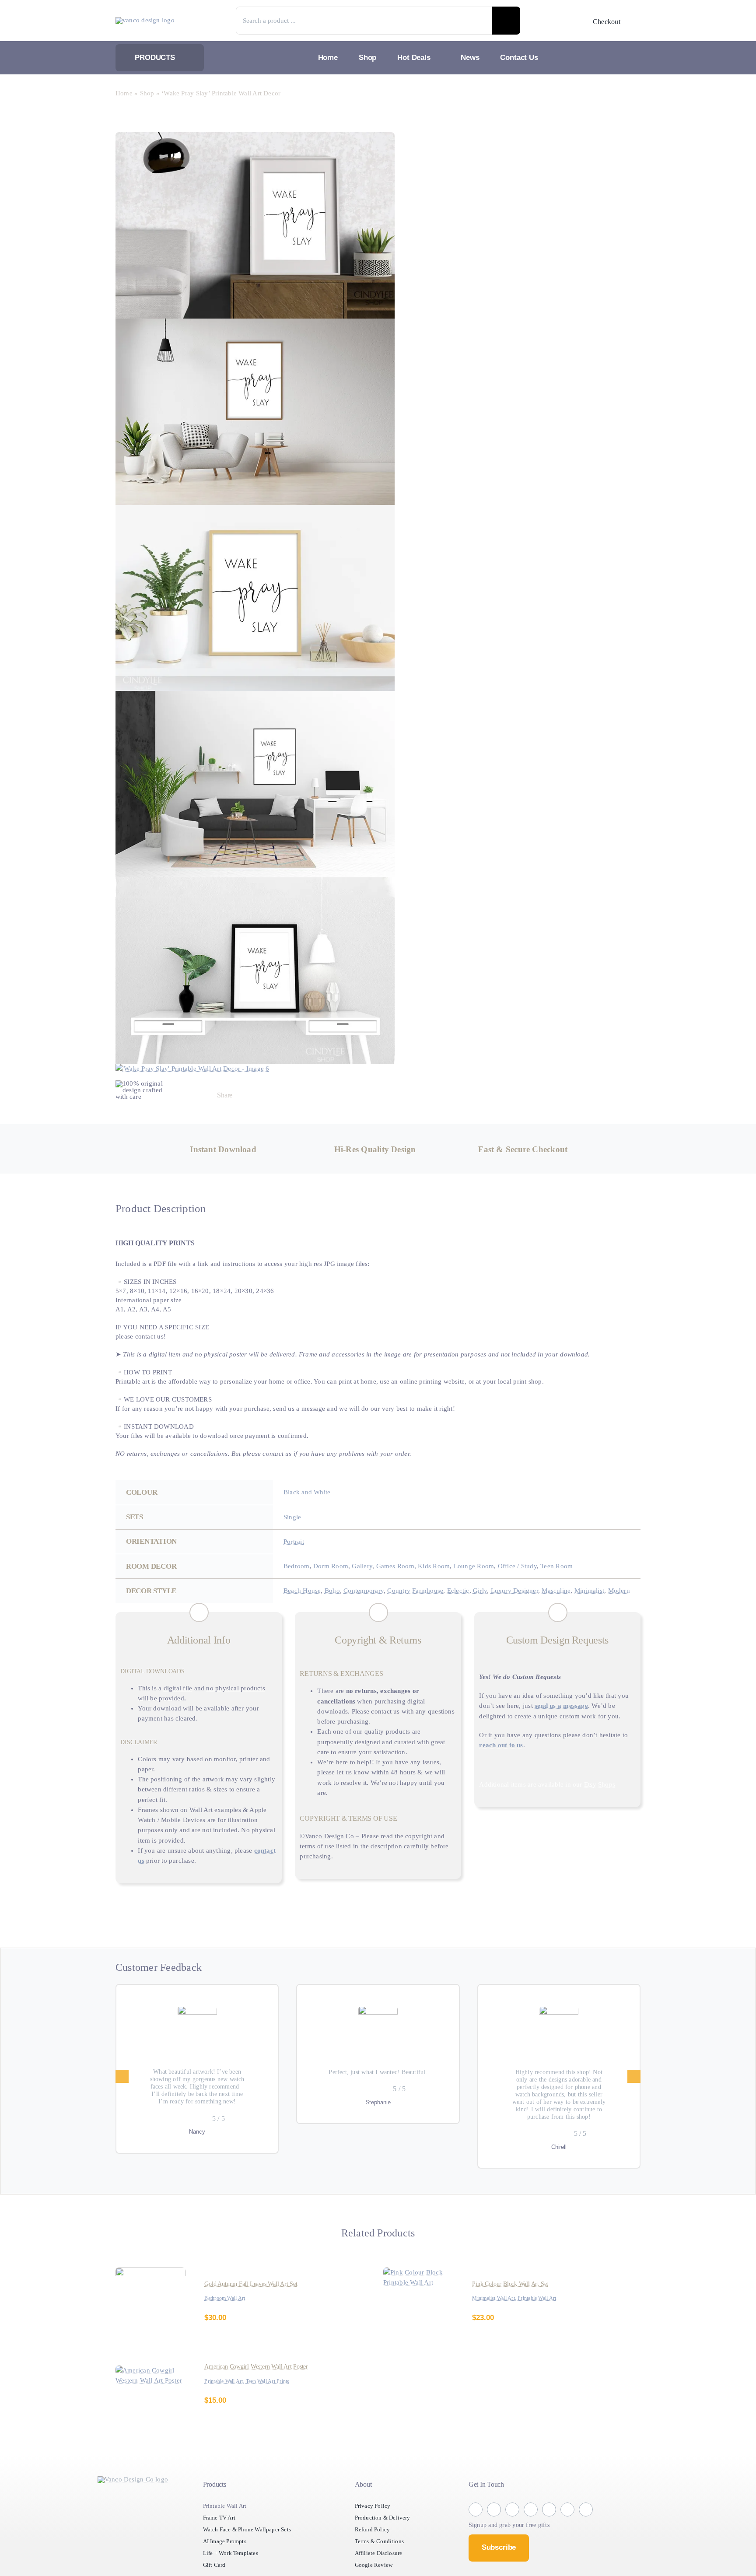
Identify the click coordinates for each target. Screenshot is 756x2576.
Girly (503, 1592)
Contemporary (373, 1592)
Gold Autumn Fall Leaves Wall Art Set (256, 2302)
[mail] (586, 2528)
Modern (333, 1602)
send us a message (587, 1718)
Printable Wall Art (545, 2317)
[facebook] (476, 2528)
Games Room (405, 1567)
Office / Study (537, 1567)
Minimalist (300, 1602)
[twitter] (512, 2528)
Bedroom (298, 1567)
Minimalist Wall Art (496, 2317)
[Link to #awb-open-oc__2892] (635, 21)
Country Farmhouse (431, 1592)
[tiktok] (531, 2528)
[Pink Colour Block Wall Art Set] (418, 2291)
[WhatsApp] (279, 1096)
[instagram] (494, 2528)
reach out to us (539, 1768)
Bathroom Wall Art (228, 2317)
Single (294, 1518)
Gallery (369, 1567)
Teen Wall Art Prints (277, 2400)
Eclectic (479, 1592)
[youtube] (567, 2528)
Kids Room (446, 1567)
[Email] (349, 1096)
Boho (338, 1592)
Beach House (305, 1592)
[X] (262, 1096)
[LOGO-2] (148, 20)
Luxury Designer (541, 1592)
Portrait (296, 1543)
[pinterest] (549, 2528)
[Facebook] (244, 1096)
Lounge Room (489, 1567)
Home (125, 93)
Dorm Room (335, 1567)
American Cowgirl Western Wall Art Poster (262, 2385)
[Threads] (313, 1096)
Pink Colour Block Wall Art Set (513, 2302)
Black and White (309, 1493)
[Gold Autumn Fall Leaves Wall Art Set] (150, 2291)
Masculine (587, 1592)
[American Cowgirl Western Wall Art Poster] (150, 2389)
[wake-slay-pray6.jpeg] (255, 603)
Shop (150, 93)
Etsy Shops (613, 1807)
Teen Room (580, 1567)
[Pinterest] (331, 1096)
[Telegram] (296, 1096)
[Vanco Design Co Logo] (133, 2498)
